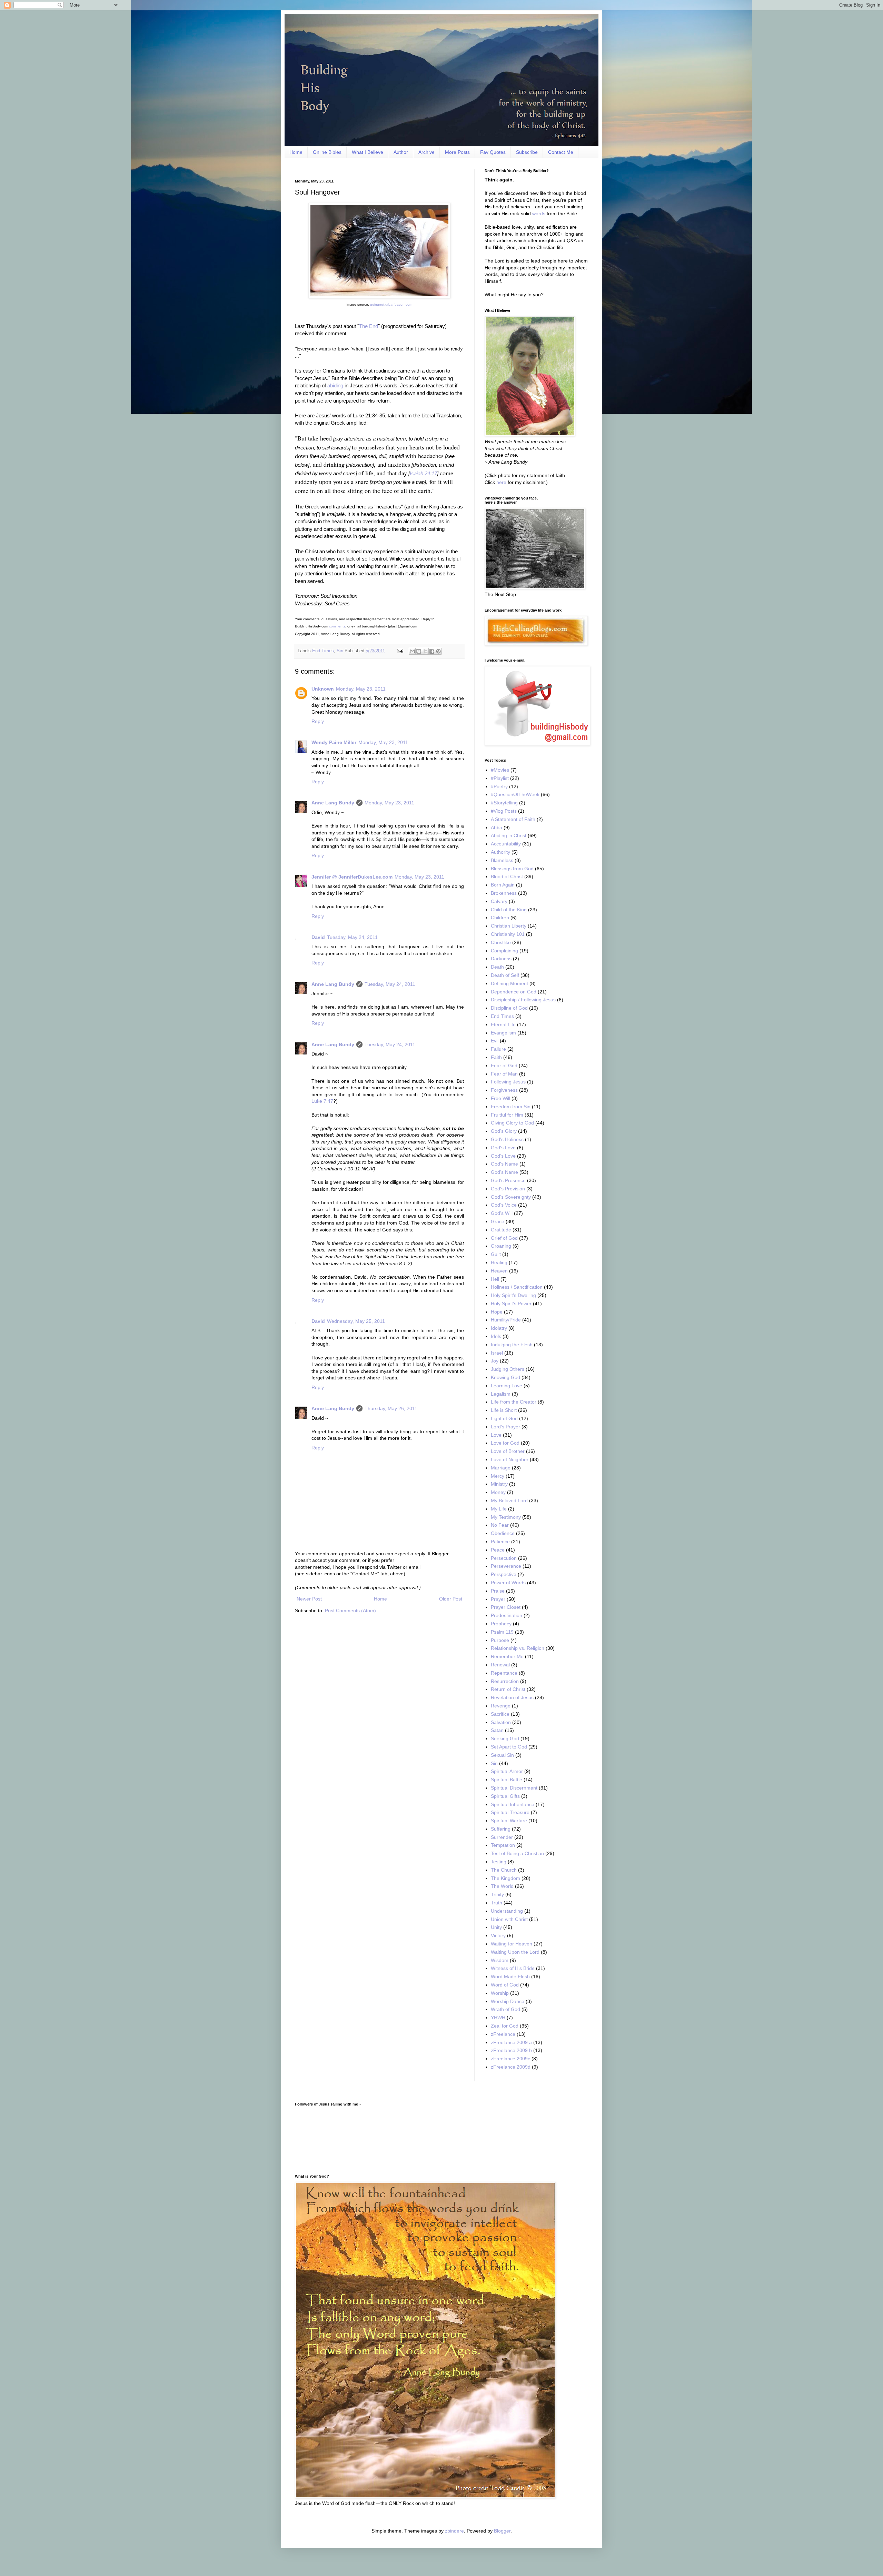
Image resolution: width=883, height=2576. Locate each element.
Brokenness (504, 893)
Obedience (503, 1533)
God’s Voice (504, 1205)
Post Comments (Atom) (350, 1611)
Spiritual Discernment (514, 1788)
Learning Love (507, 1386)
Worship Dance (508, 2001)
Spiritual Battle (507, 1780)
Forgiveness (504, 1090)
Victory (498, 1935)
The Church (504, 1870)
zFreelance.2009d (511, 2067)
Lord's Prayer (505, 1427)
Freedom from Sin (511, 1107)
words (539, 214)
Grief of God (504, 1238)
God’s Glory (504, 1131)
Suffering (501, 1829)
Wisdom (500, 1960)
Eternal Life (503, 1024)
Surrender (502, 1837)
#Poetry (499, 786)
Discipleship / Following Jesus (523, 1000)
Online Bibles (327, 152)
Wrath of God (505, 2009)
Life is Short (504, 1410)
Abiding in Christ (509, 835)
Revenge (501, 1706)
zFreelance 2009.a (511, 2042)
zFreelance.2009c (510, 2059)
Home (296, 152)
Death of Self (505, 975)
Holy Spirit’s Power (511, 1304)
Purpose (500, 1640)
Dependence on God (514, 992)
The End (369, 326)
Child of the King (509, 910)
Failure (498, 1049)
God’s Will (502, 1213)
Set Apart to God (509, 1747)
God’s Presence (508, 1180)
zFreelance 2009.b (511, 2050)
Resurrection (505, 1681)
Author (401, 152)
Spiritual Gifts (505, 1796)
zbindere (454, 2531)
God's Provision (508, 1189)
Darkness (501, 959)
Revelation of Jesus (512, 1697)
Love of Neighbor (510, 1459)
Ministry (499, 1484)
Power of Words (508, 1583)
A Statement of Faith (513, 819)
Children (500, 918)
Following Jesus (508, 1082)
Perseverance (506, 1566)
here (501, 482)
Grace (498, 1221)
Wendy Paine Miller (334, 742)
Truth (497, 1903)
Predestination (507, 1615)
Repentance (504, 1673)
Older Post (451, 1599)
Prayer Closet (506, 1607)
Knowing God (505, 1377)
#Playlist (500, 778)
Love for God (505, 1443)
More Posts (457, 152)
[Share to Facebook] (432, 651)
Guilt (496, 1254)
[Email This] (412, 651)
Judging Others (508, 1369)
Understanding (507, 1911)
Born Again (503, 885)
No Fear (500, 1525)
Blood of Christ (507, 876)
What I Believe (368, 152)
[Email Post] (400, 651)
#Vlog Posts (504, 811)
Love (496, 1435)
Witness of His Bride (513, 1968)
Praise (498, 1591)
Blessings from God (512, 869)
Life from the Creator (514, 1402)
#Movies (500, 770)
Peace (498, 1550)
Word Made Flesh (510, 1976)
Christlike (501, 942)
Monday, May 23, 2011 (361, 689)
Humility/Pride (506, 1320)
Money (498, 1492)
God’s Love (503, 1156)
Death (497, 967)
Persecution (504, 1558)
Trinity (497, 1894)
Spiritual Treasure (510, 1812)
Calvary (499, 901)
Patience (500, 1542)
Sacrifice (500, 1714)
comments (337, 626)
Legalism (501, 1394)
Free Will (500, 1098)
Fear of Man (504, 1074)
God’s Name (504, 1172)
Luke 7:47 (322, 1101)
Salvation (501, 1722)
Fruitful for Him (507, 1115)
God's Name (504, 1164)
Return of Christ (508, 1689)
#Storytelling (504, 803)
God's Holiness (507, 1139)
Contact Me (561, 152)
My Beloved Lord (509, 1500)
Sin (340, 651)
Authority (500, 852)
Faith (496, 1057)
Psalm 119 (502, 1632)
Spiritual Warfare (509, 1821)
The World (502, 1886)
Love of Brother (508, 1451)
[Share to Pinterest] (438, 651)
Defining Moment (509, 983)
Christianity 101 (508, 934)
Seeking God (505, 1738)
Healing (499, 1262)
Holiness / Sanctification (517, 1287)
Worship (500, 1993)
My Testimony (506, 1517)
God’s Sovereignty (511, 1197)
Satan (497, 1730)
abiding (335, 385)
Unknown (323, 689)
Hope (497, 1312)
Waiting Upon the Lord (515, 1952)
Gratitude (501, 1230)
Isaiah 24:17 (423, 473)
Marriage (501, 1468)
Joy (495, 1361)
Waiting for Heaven (512, 1944)
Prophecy (501, 1624)
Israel (497, 1353)
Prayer (498, 1599)
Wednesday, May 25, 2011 (356, 1321)
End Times (323, 651)
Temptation (503, 1845)
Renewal (500, 1665)
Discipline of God (509, 1008)
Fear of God (504, 1066)
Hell (495, 1279)
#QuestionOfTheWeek (515, 794)
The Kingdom (505, 1878)
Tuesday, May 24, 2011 (352, 937)
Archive (426, 152)
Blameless (502, 860)
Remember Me (507, 1656)
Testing (499, 1862)
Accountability (506, 844)
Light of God (504, 1418)
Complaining (504, 951)
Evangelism (503, 1033)
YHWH (498, 2018)
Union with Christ (509, 1919)
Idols (496, 1336)
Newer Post (309, 1599)
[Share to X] (425, 651)
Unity (496, 1927)
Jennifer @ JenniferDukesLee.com (352, 877)
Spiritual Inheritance (513, 1804)
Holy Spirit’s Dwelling (513, 1295)
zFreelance (503, 2034)
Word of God (505, 1985)
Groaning (501, 1246)
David (318, 937)
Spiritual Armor (507, 1771)
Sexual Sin (502, 1755)
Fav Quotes (493, 152)
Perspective (504, 1574)
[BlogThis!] (419, 651)
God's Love (503, 1148)
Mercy (498, 1476)
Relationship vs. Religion (518, 1648)
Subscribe (527, 152)
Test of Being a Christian (517, 1853)
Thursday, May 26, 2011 (391, 1408)
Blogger (502, 2531)
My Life (499, 1509)
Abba (497, 828)
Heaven (499, 1271)
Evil (495, 1041)
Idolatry (499, 1328)
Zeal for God (505, 2026)
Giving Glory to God (512, 1123)
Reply (318, 721)
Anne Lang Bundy (333, 803)
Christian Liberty (509, 926)
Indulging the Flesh (512, 1345)
